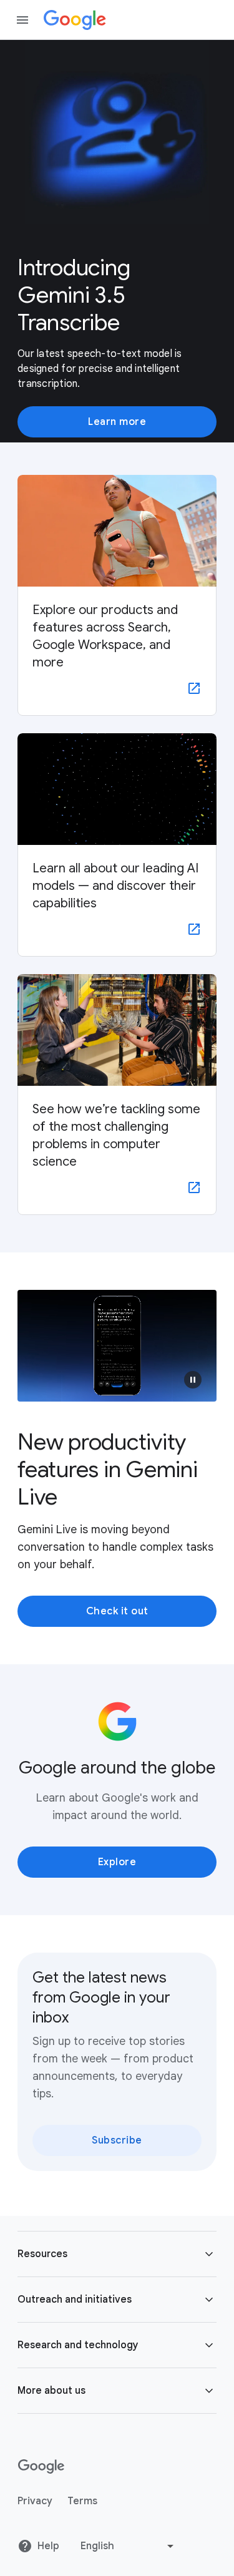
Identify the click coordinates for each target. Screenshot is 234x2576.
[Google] (75, 20)
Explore (117, 1862)
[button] (193, 1380)
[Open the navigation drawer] (22, 20)
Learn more (117, 422)
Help (48, 2546)
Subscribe (117, 2140)
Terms (82, 2501)
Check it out (117, 1611)
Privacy (35, 2501)
